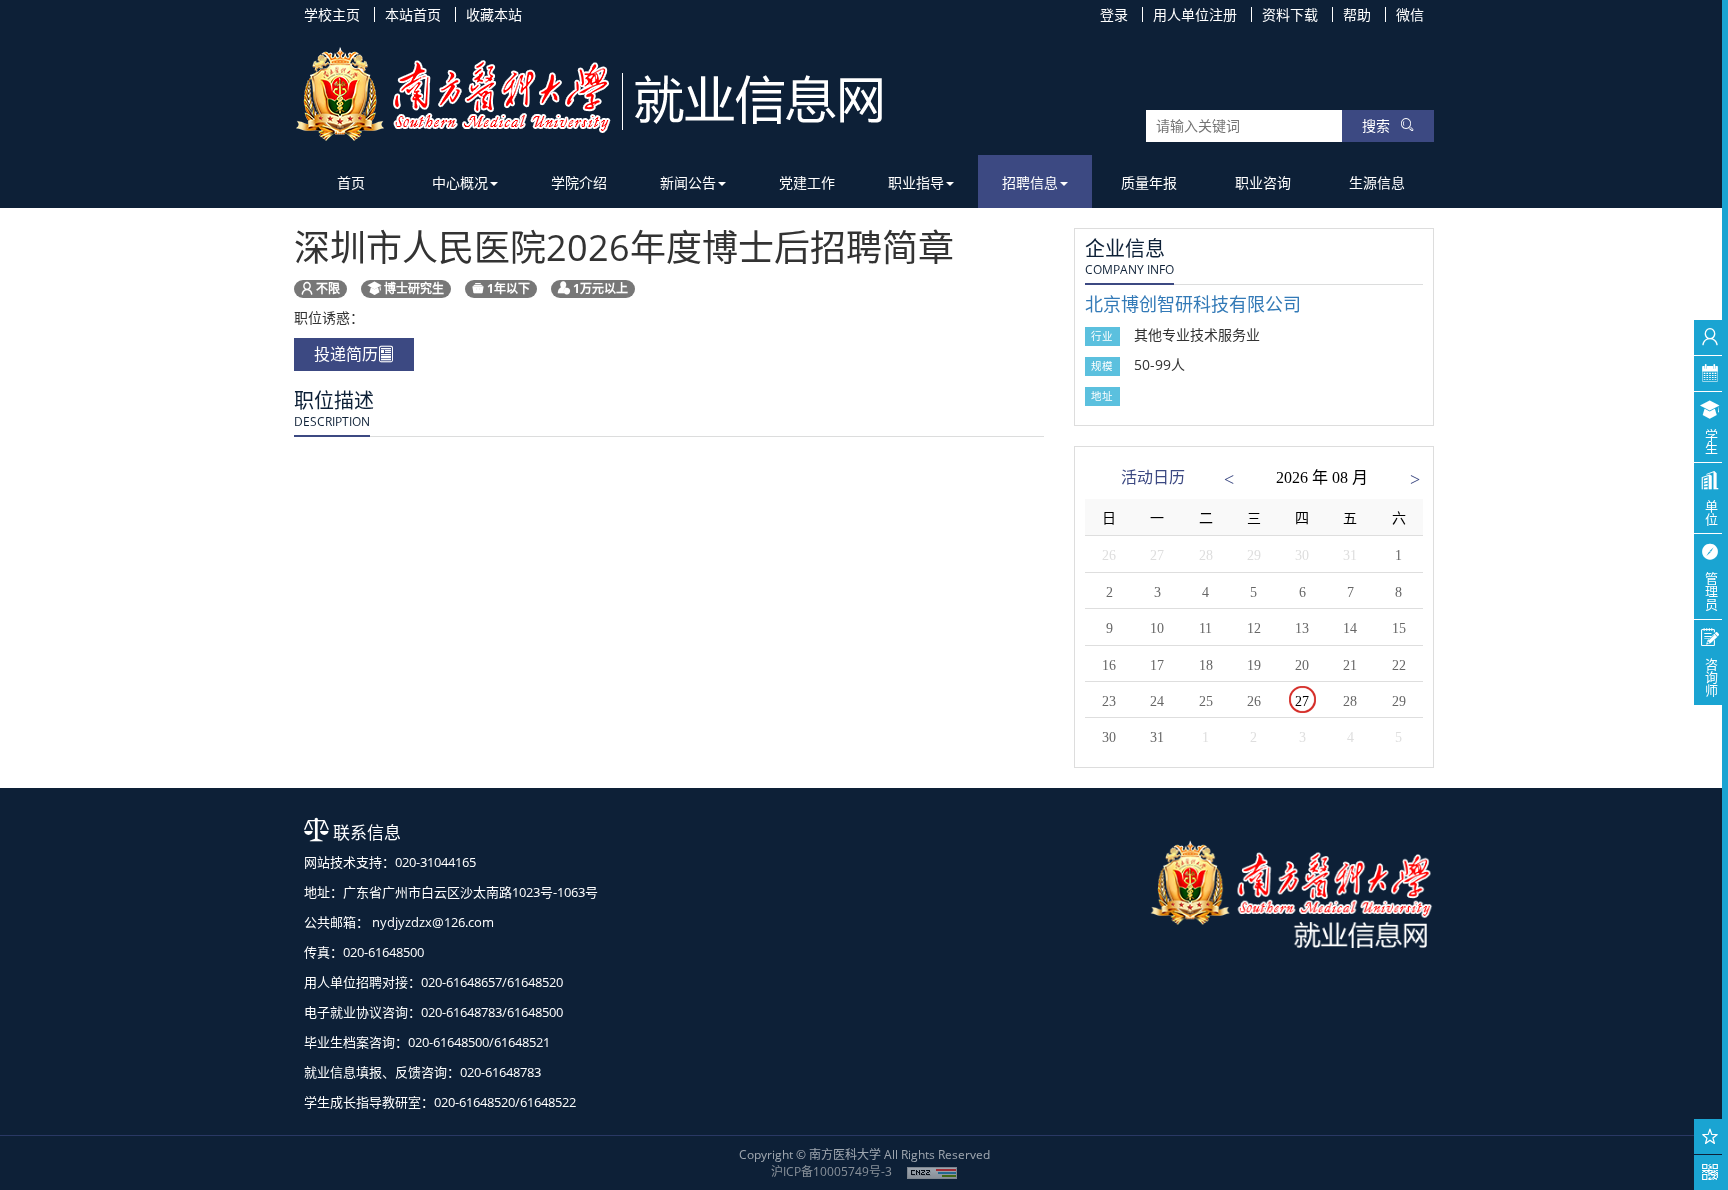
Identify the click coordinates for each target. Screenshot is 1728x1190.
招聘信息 (1030, 182)
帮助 (1357, 14)
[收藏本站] (1710, 1136)
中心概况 (460, 182)
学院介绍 (579, 182)
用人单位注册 (1195, 14)
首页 (351, 182)
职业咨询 (1263, 182)
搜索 (1376, 125)
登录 (1114, 14)
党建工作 (807, 182)
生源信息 (1377, 182)
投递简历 (346, 354)
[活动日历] (1710, 373)
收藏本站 (494, 14)
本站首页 (413, 14)
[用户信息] (1710, 337)
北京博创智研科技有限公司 (1193, 304)
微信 (1410, 14)
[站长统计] (932, 1171)
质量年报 (1149, 182)
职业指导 (916, 182)
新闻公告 (688, 182)
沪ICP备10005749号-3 (831, 1171)
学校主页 (332, 14)
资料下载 (1290, 14)
